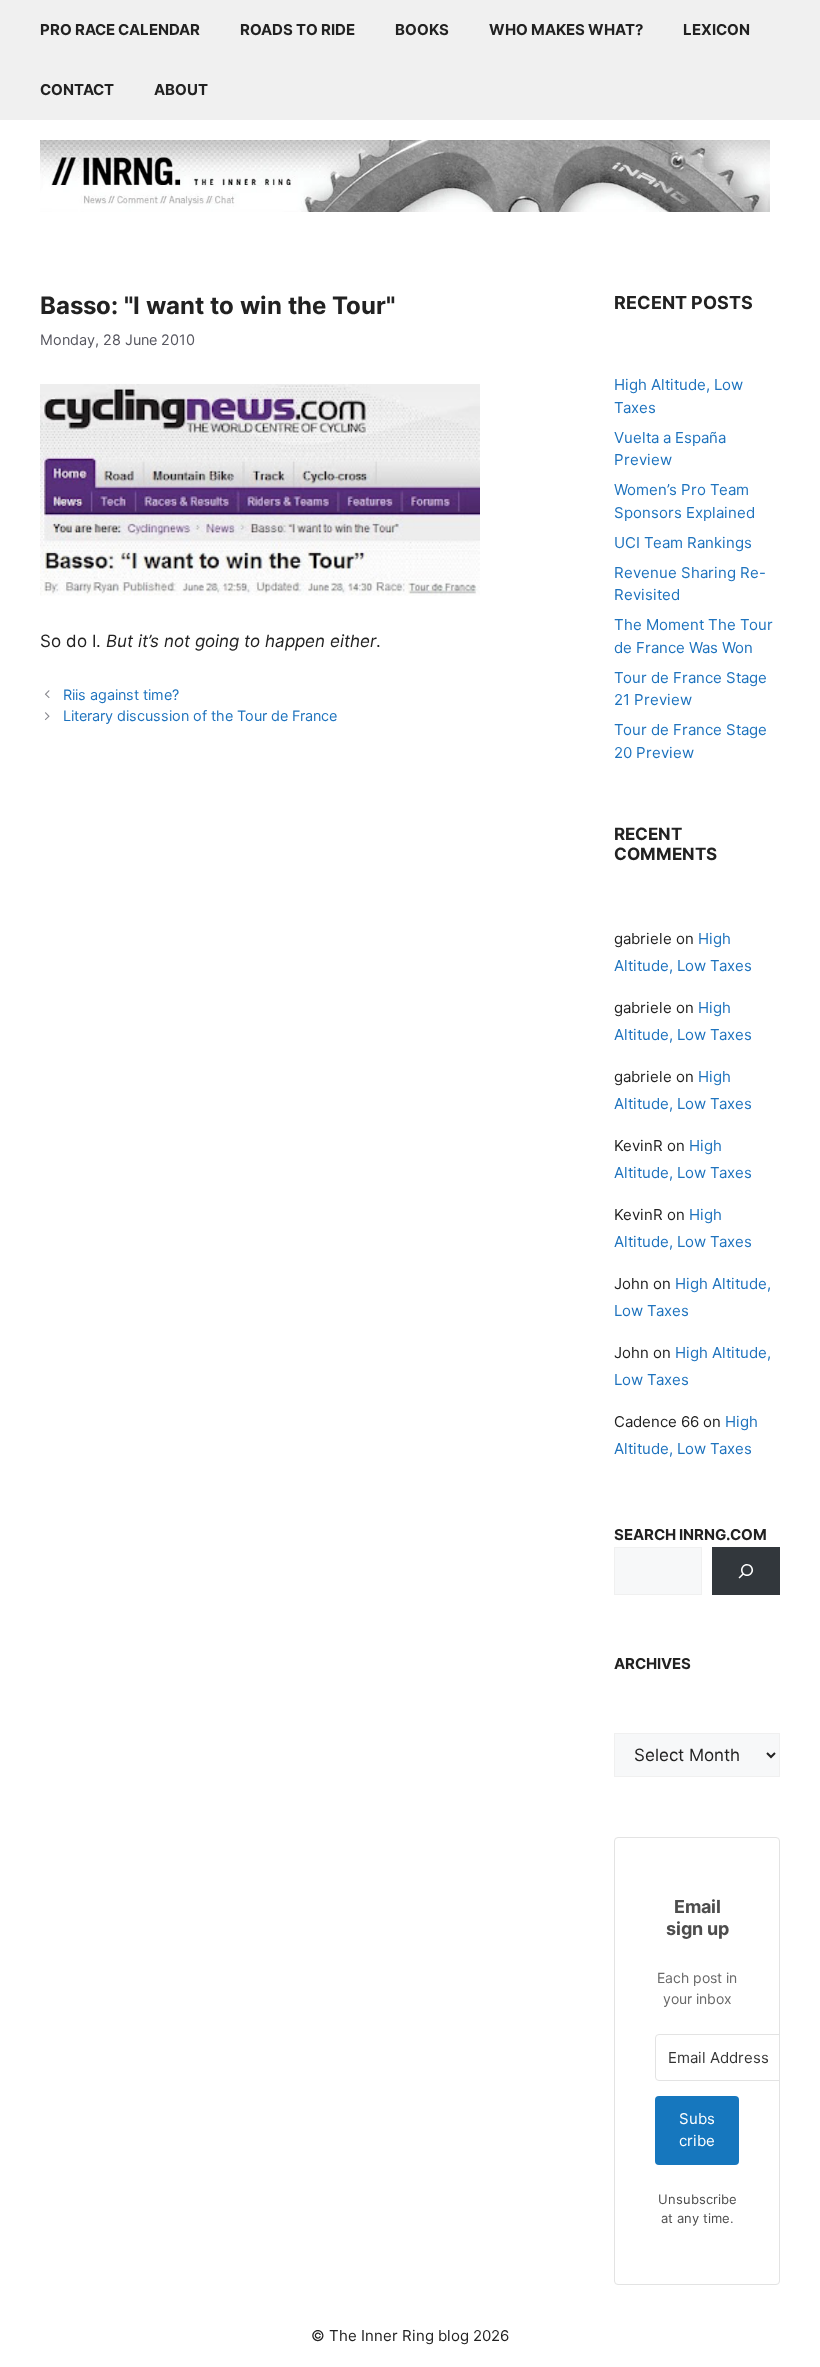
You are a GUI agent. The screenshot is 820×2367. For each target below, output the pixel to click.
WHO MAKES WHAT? (566, 29)
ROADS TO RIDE (297, 29)
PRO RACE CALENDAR (120, 29)
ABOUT (181, 89)
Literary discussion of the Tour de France (200, 715)
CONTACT (77, 89)
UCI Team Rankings (683, 542)
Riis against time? (121, 694)
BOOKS (422, 29)
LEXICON (716, 29)
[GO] (746, 1571)
